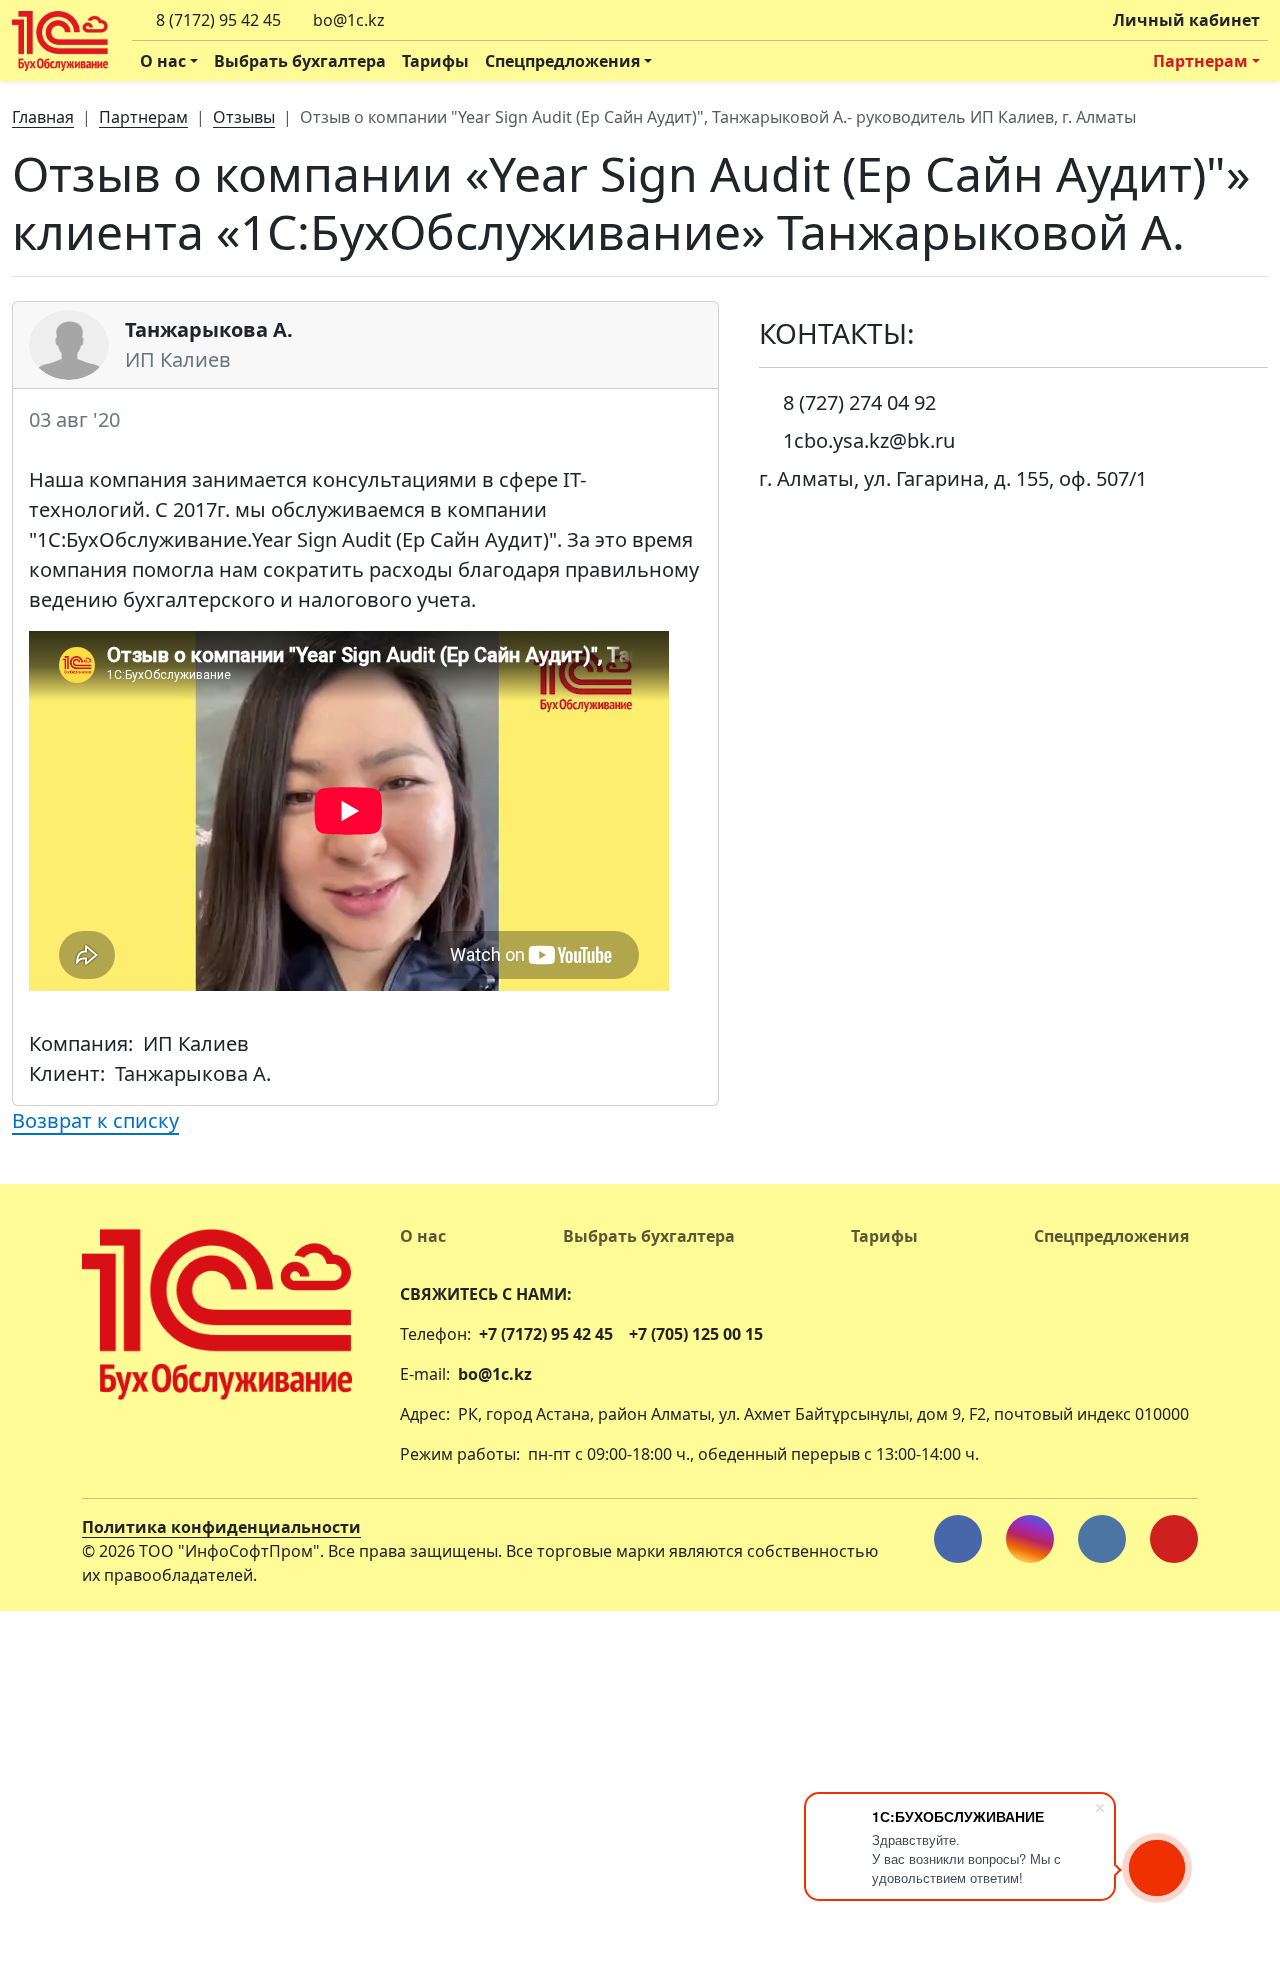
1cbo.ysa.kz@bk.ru (869, 440)
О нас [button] (163, 61)
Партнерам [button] (1200, 61)
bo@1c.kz (495, 1374)
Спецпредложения (1111, 1236)
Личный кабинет (1186, 20)
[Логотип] (60, 41)
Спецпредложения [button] (562, 61)
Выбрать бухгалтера (300, 61)
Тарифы (435, 61)
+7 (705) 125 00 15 (696, 1334)
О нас (423, 1236)
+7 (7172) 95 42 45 (546, 1334)
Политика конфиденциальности (221, 1527)
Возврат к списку (95, 1120)
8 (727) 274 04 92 (859, 402)
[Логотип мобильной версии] (217, 1302)
